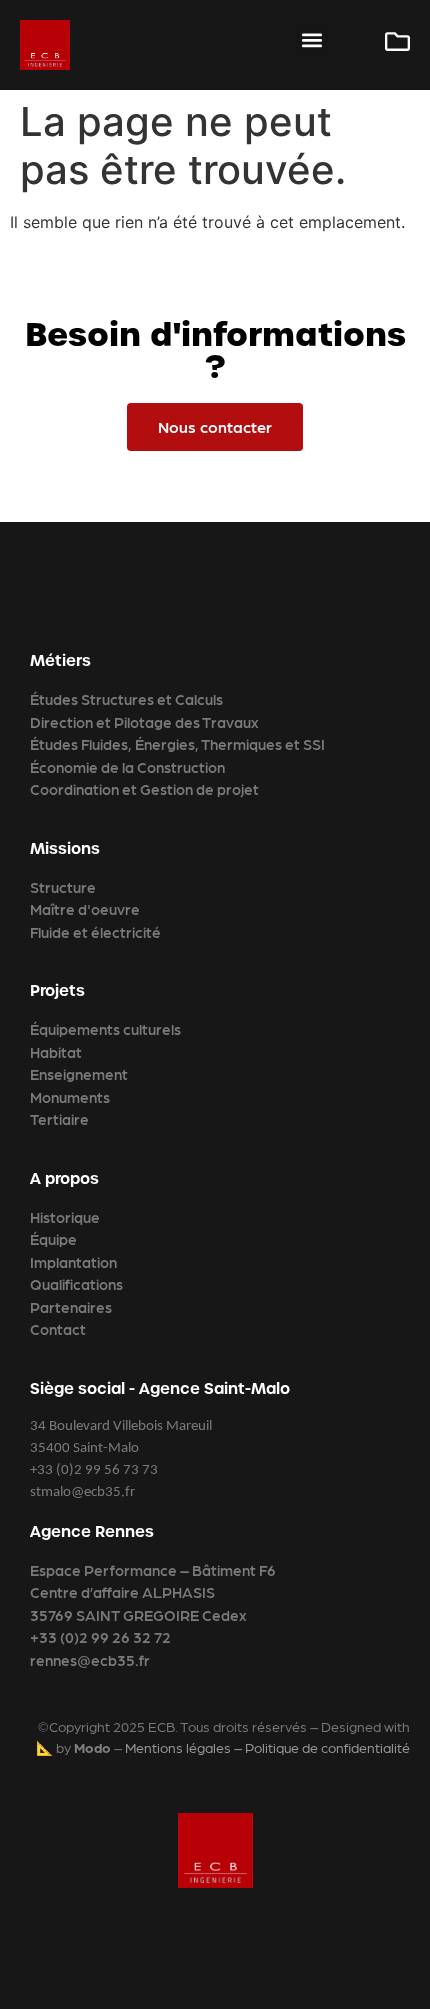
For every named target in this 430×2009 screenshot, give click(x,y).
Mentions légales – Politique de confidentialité (267, 1747)
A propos (64, 1178)
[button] (311, 39)
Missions (65, 848)
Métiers (60, 660)
